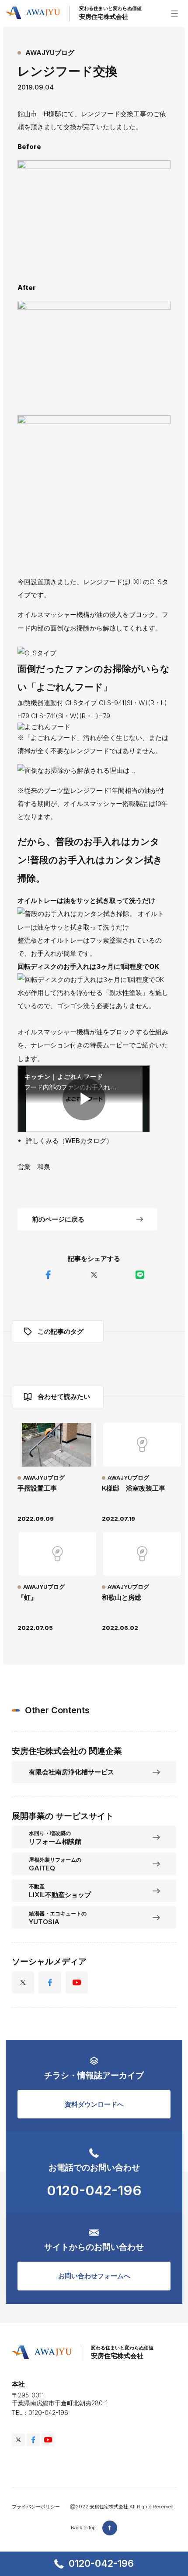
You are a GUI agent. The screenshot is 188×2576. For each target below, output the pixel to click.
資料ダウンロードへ (94, 2104)
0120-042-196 (101, 2563)
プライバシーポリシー (36, 2507)
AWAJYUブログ (50, 53)
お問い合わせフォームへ (94, 2276)
